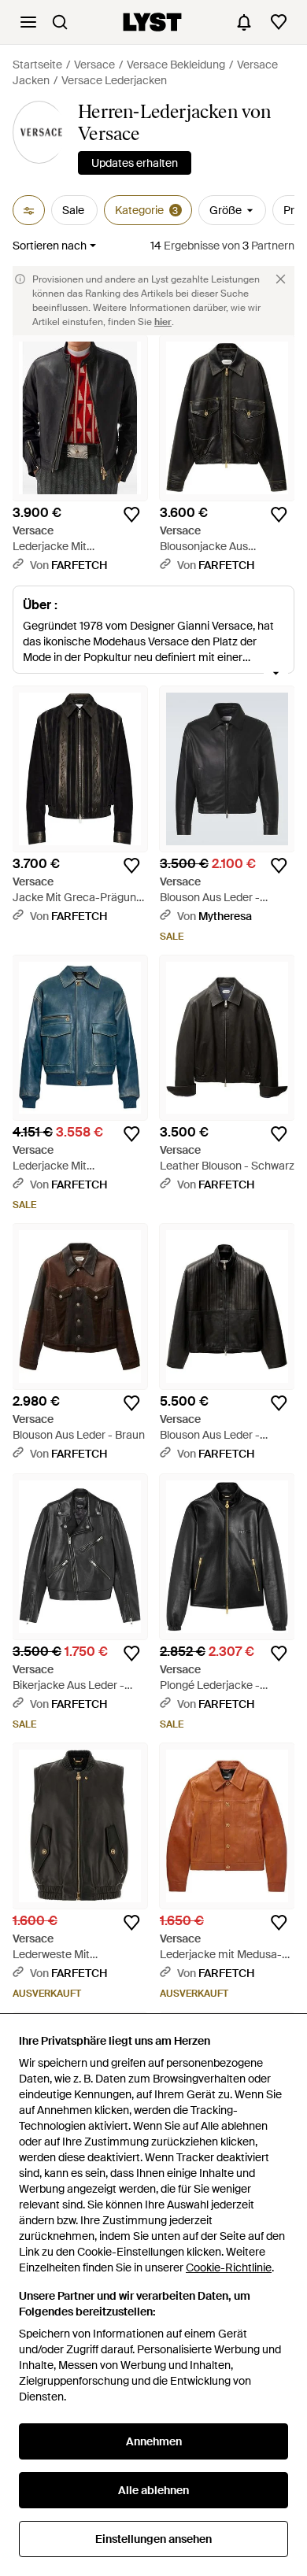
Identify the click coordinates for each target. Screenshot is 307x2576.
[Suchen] (60, 22)
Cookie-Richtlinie (229, 2267)
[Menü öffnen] (28, 22)
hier (163, 322)
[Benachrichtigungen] (244, 22)
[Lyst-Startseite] (152, 22)
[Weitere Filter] (29, 210)
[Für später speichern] (131, 515)
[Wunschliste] (279, 22)
